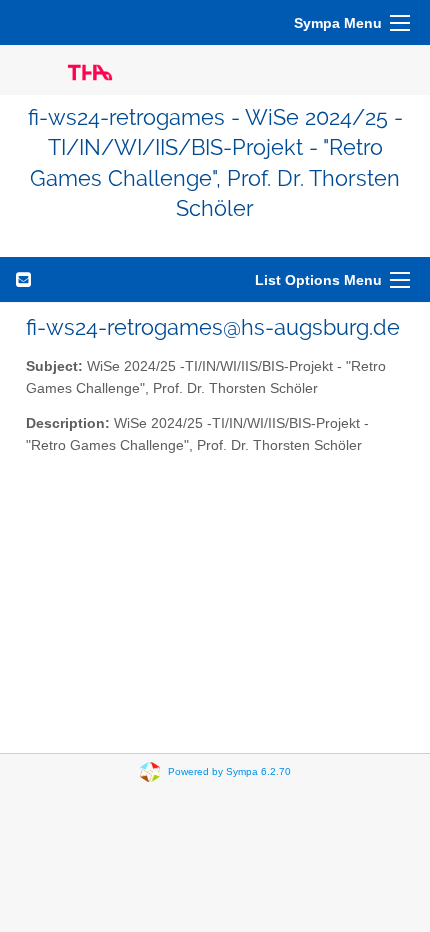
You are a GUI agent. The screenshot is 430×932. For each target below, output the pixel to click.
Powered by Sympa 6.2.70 (229, 770)
